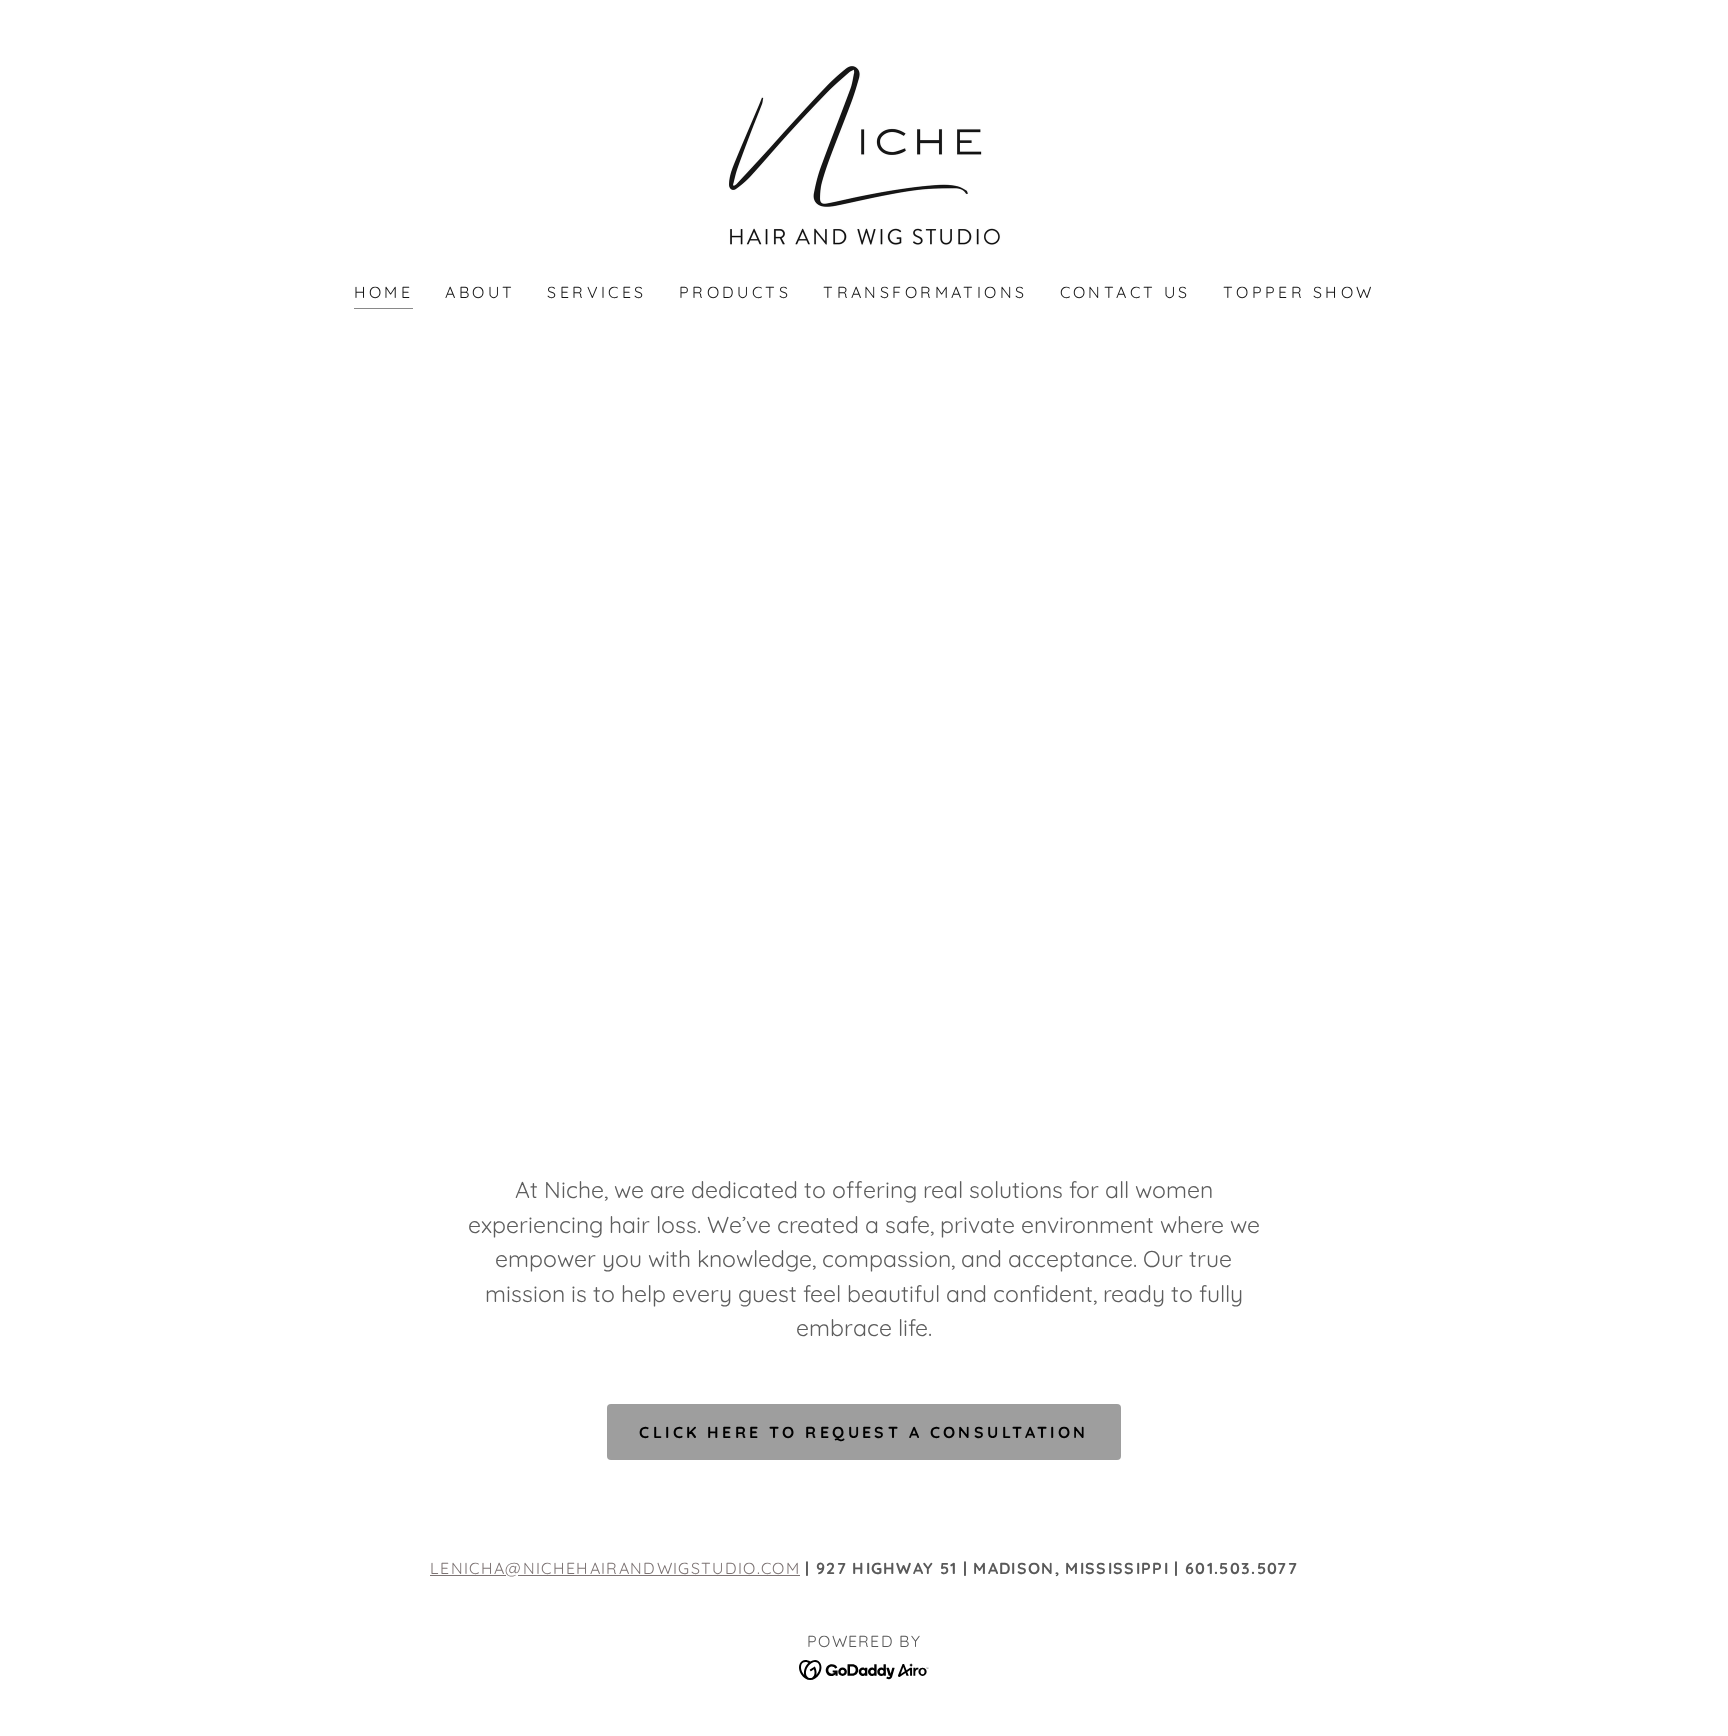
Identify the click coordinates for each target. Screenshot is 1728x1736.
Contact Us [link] (1125, 292)
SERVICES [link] (596, 292)
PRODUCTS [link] (735, 292)
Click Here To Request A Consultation (863, 1432)
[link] (864, 154)
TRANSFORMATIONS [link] (925, 292)
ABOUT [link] (480, 292)
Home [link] (384, 292)
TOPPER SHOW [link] (1299, 292)
